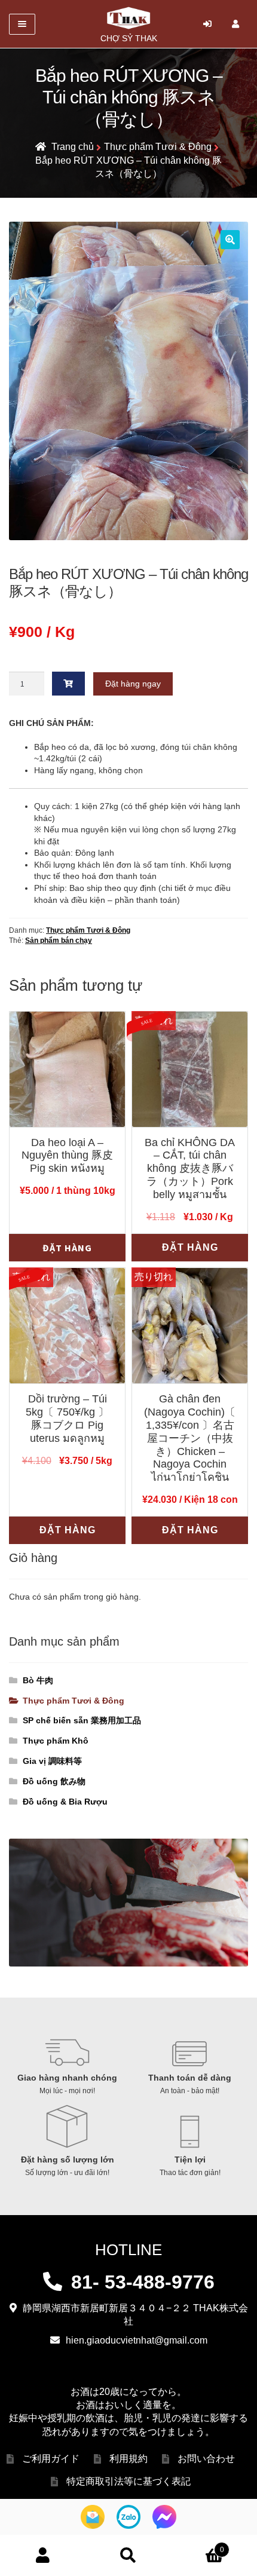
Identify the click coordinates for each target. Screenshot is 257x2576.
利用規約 (128, 2459)
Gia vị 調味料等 (52, 1761)
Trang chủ (73, 147)
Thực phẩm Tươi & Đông (158, 147)
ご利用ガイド (51, 2459)
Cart (198, 2545)
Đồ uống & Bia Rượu (65, 1802)
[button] (230, 240)
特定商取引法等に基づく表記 (128, 2481)
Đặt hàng (67, 1248)
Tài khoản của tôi (43, 2556)
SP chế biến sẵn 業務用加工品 (82, 1720)
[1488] (69, 684)
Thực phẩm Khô (56, 1741)
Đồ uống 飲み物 (54, 1781)
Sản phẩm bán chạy (59, 941)
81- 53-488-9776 (143, 2282)
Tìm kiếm (128, 2556)
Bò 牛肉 (38, 1680)
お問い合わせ (206, 2459)
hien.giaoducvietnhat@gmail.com (137, 2340)
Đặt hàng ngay (133, 684)
